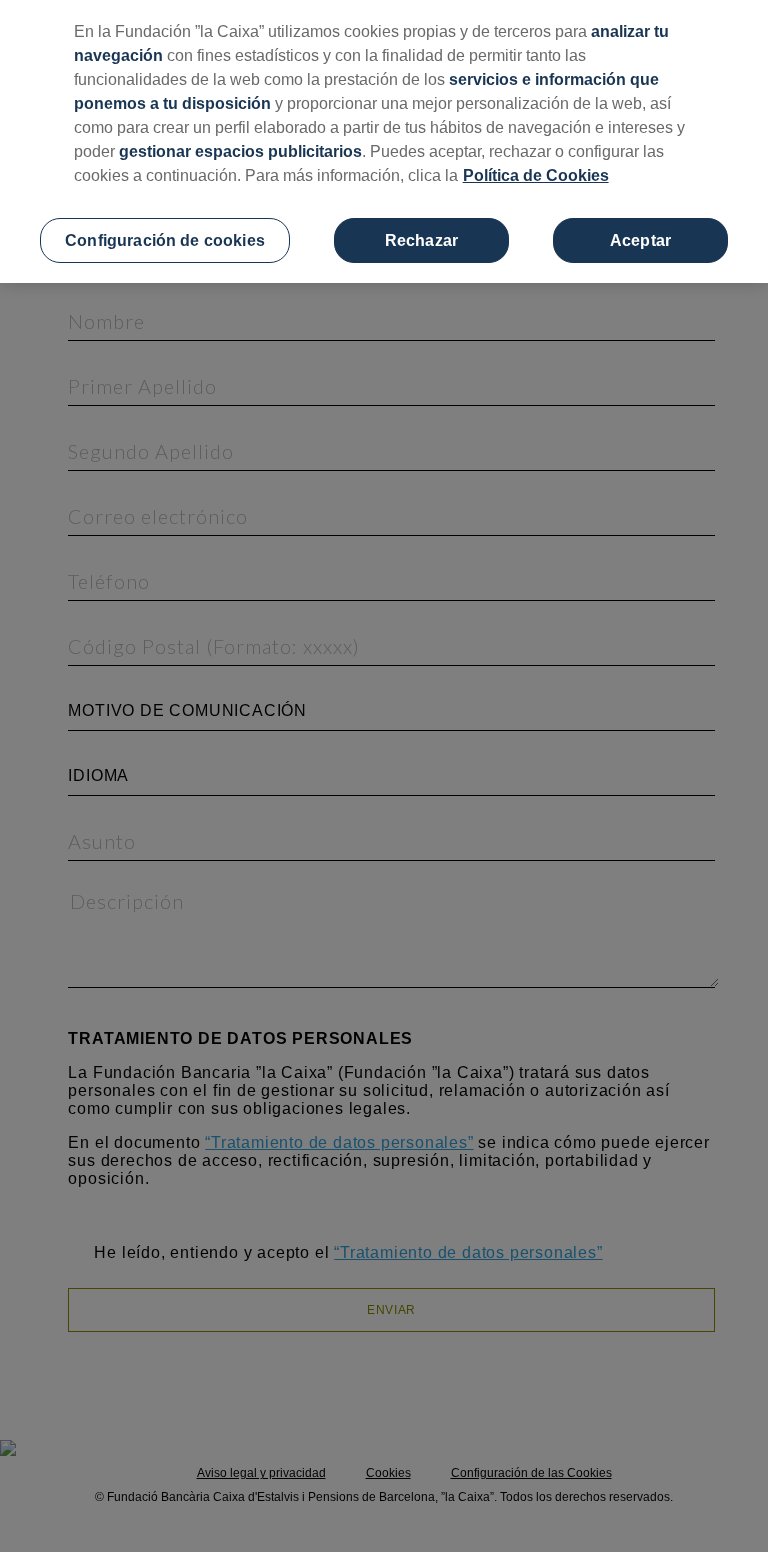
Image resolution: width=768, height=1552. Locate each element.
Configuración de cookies (165, 240)
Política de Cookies (536, 175)
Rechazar (421, 240)
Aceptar (640, 240)
